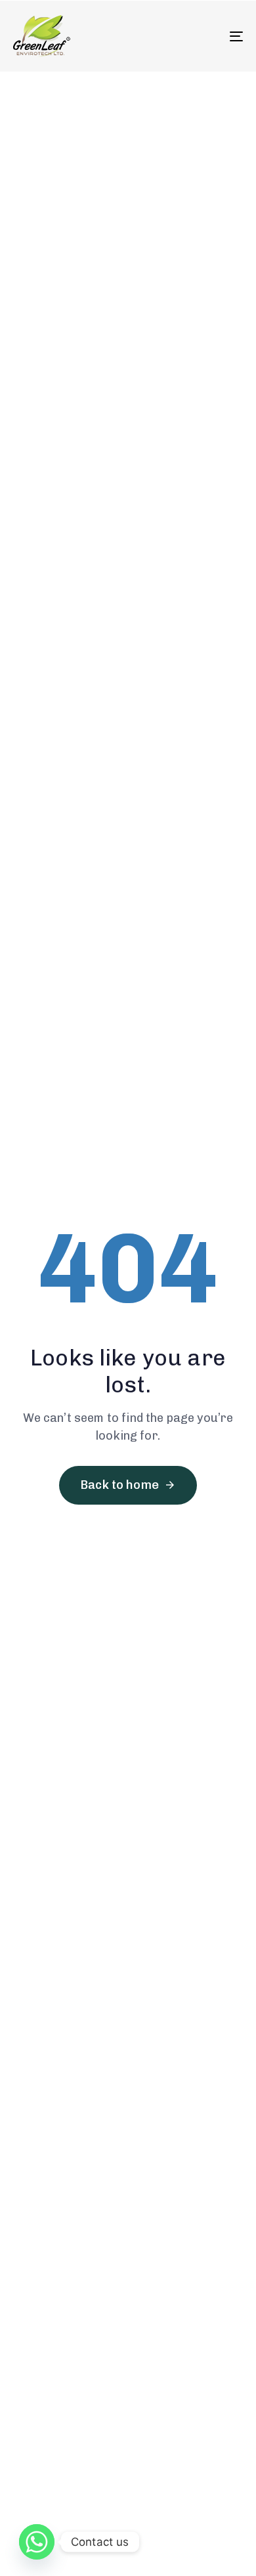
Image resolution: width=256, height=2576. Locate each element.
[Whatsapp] (37, 2542)
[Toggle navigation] (204, 36)
